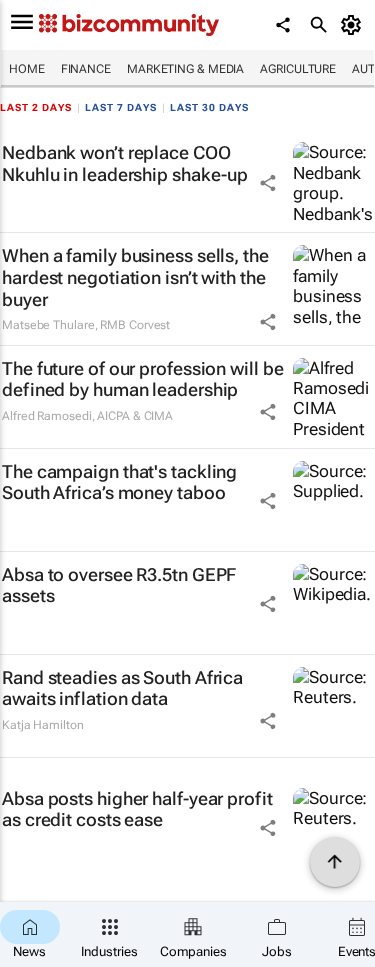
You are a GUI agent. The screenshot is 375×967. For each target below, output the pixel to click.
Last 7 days (121, 107)
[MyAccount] (354, 25)
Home (27, 69)
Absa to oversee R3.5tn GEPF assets (119, 585)
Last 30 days (209, 107)
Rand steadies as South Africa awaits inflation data (122, 688)
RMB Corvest (135, 325)
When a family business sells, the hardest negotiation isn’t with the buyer (135, 277)
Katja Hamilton (43, 725)
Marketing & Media (185, 69)
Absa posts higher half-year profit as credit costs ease (137, 809)
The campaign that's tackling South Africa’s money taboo (119, 482)
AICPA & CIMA (135, 416)
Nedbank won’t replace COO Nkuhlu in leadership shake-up (125, 163)
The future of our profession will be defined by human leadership (142, 379)
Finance (86, 69)
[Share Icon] (268, 183)
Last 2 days (36, 107)
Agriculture (298, 69)
